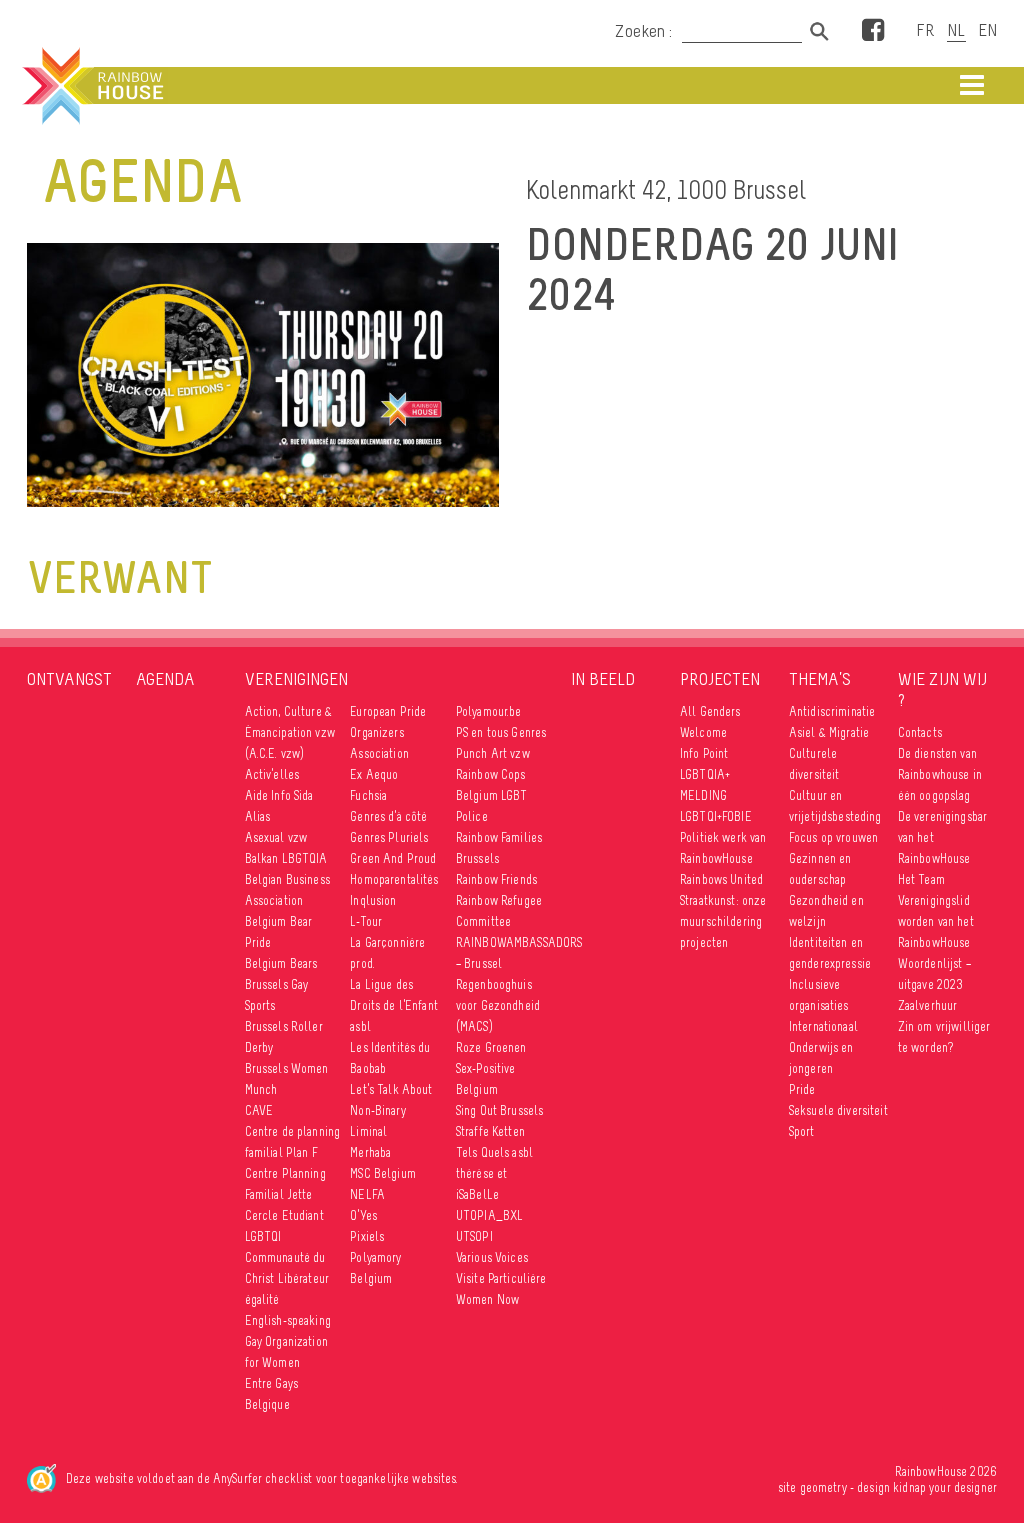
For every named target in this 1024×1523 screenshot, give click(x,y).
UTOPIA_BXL (489, 1215)
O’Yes (363, 1215)
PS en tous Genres (501, 732)
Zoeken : (646, 31)
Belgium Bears (281, 963)
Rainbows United (721, 879)
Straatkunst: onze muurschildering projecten (723, 921)
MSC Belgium (383, 1173)
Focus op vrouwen (833, 837)
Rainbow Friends (496, 879)
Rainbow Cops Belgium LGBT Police (492, 795)
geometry (823, 1487)
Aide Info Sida (279, 795)
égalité (262, 1299)
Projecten (720, 679)
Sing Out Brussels (499, 1110)
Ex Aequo (374, 774)
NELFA (367, 1194)
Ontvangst (69, 679)
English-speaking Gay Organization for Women (288, 1341)
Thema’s (820, 679)
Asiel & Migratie (829, 732)
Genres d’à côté (388, 816)
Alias (258, 816)
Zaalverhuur (928, 1005)
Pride (802, 1089)
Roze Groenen (491, 1047)
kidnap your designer (945, 1487)
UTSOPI (474, 1236)
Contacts (920, 732)
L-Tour (366, 921)
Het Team (921, 879)
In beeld (603, 679)
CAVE (259, 1110)
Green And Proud (393, 858)
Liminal (368, 1131)
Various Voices (492, 1257)
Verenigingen (296, 679)
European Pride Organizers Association (388, 732)
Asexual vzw (276, 837)
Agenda (165, 679)
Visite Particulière (501, 1278)
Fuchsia (368, 795)
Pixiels (367, 1236)
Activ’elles (272, 774)
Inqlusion (373, 900)
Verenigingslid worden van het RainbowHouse (936, 921)
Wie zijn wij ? (942, 689)
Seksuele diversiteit (838, 1110)
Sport (802, 1131)
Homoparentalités (394, 879)
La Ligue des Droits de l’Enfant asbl (394, 1005)
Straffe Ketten (490, 1131)
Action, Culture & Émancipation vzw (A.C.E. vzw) (290, 732)
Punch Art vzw (493, 753)
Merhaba (370, 1152)
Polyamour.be (489, 711)
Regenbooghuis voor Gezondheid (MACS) (498, 1005)
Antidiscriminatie (832, 711)
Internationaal (823, 1026)
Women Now (487, 1299)
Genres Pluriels (389, 837)
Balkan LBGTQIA (286, 858)
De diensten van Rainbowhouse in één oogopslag (940, 774)
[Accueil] (91, 86)
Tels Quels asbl (494, 1152)
